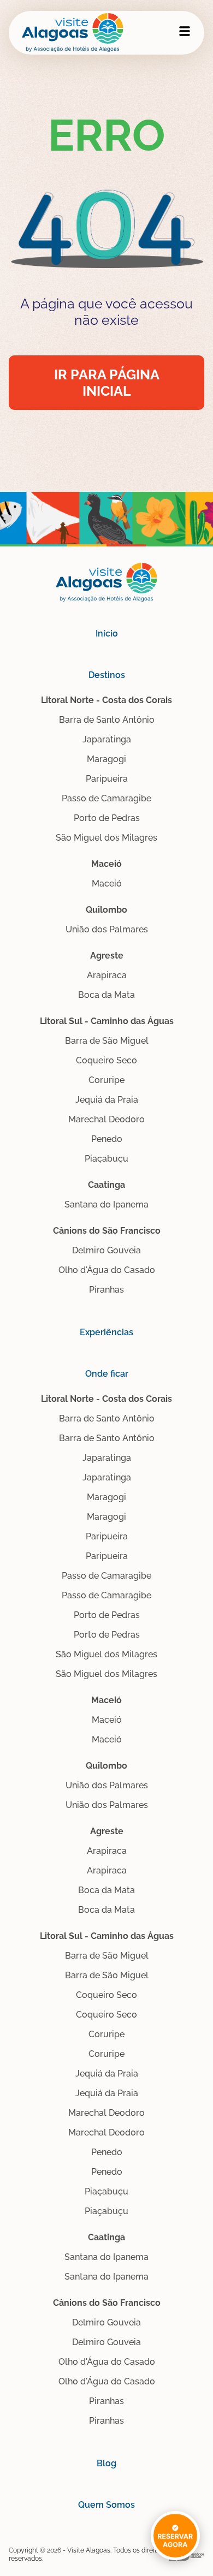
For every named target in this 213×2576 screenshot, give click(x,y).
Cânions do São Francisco (107, 1231)
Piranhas (106, 1290)
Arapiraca (107, 975)
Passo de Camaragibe (106, 798)
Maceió (106, 864)
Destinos (107, 675)
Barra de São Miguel (107, 1041)
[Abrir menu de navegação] (185, 31)
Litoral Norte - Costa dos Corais (106, 700)
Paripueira (107, 779)
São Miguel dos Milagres (106, 838)
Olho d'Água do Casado (107, 1270)
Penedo (107, 1139)
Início (107, 633)
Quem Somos (106, 2505)
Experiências (106, 1332)
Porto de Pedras (107, 818)
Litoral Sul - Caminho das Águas (107, 1021)
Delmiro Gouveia (106, 1250)
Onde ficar (107, 1374)
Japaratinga (107, 739)
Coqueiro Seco (106, 1060)
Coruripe (106, 1080)
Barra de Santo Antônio (107, 720)
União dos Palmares (107, 929)
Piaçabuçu (106, 1159)
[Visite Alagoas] (73, 33)
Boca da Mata (106, 995)
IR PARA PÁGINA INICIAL (107, 383)
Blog (106, 2463)
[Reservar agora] (175, 2526)
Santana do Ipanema (106, 1204)
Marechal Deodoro (106, 1119)
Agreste (107, 956)
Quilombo (106, 910)
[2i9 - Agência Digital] (187, 2555)
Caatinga (106, 1185)
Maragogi (106, 759)
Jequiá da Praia (107, 1100)
